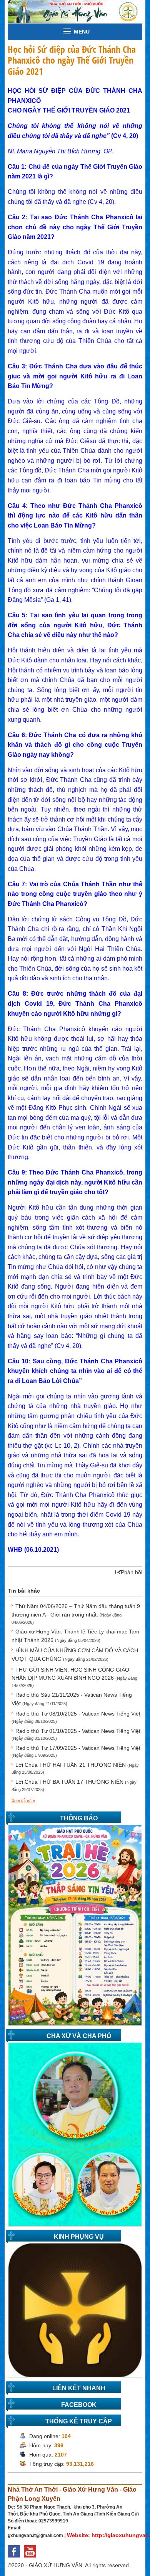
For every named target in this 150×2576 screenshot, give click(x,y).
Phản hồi (132, 1572)
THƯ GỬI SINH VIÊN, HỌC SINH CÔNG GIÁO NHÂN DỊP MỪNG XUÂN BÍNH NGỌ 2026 (74, 1677)
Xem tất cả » (23, 1801)
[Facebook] (16, 2559)
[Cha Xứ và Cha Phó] (75, 2134)
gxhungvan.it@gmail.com (35, 2536)
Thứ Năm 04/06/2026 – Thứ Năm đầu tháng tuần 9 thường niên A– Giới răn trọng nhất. (76, 1614)
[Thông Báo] (75, 1924)
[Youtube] (32, 2559)
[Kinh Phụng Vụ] (75, 2310)
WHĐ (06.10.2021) (33, 1550)
